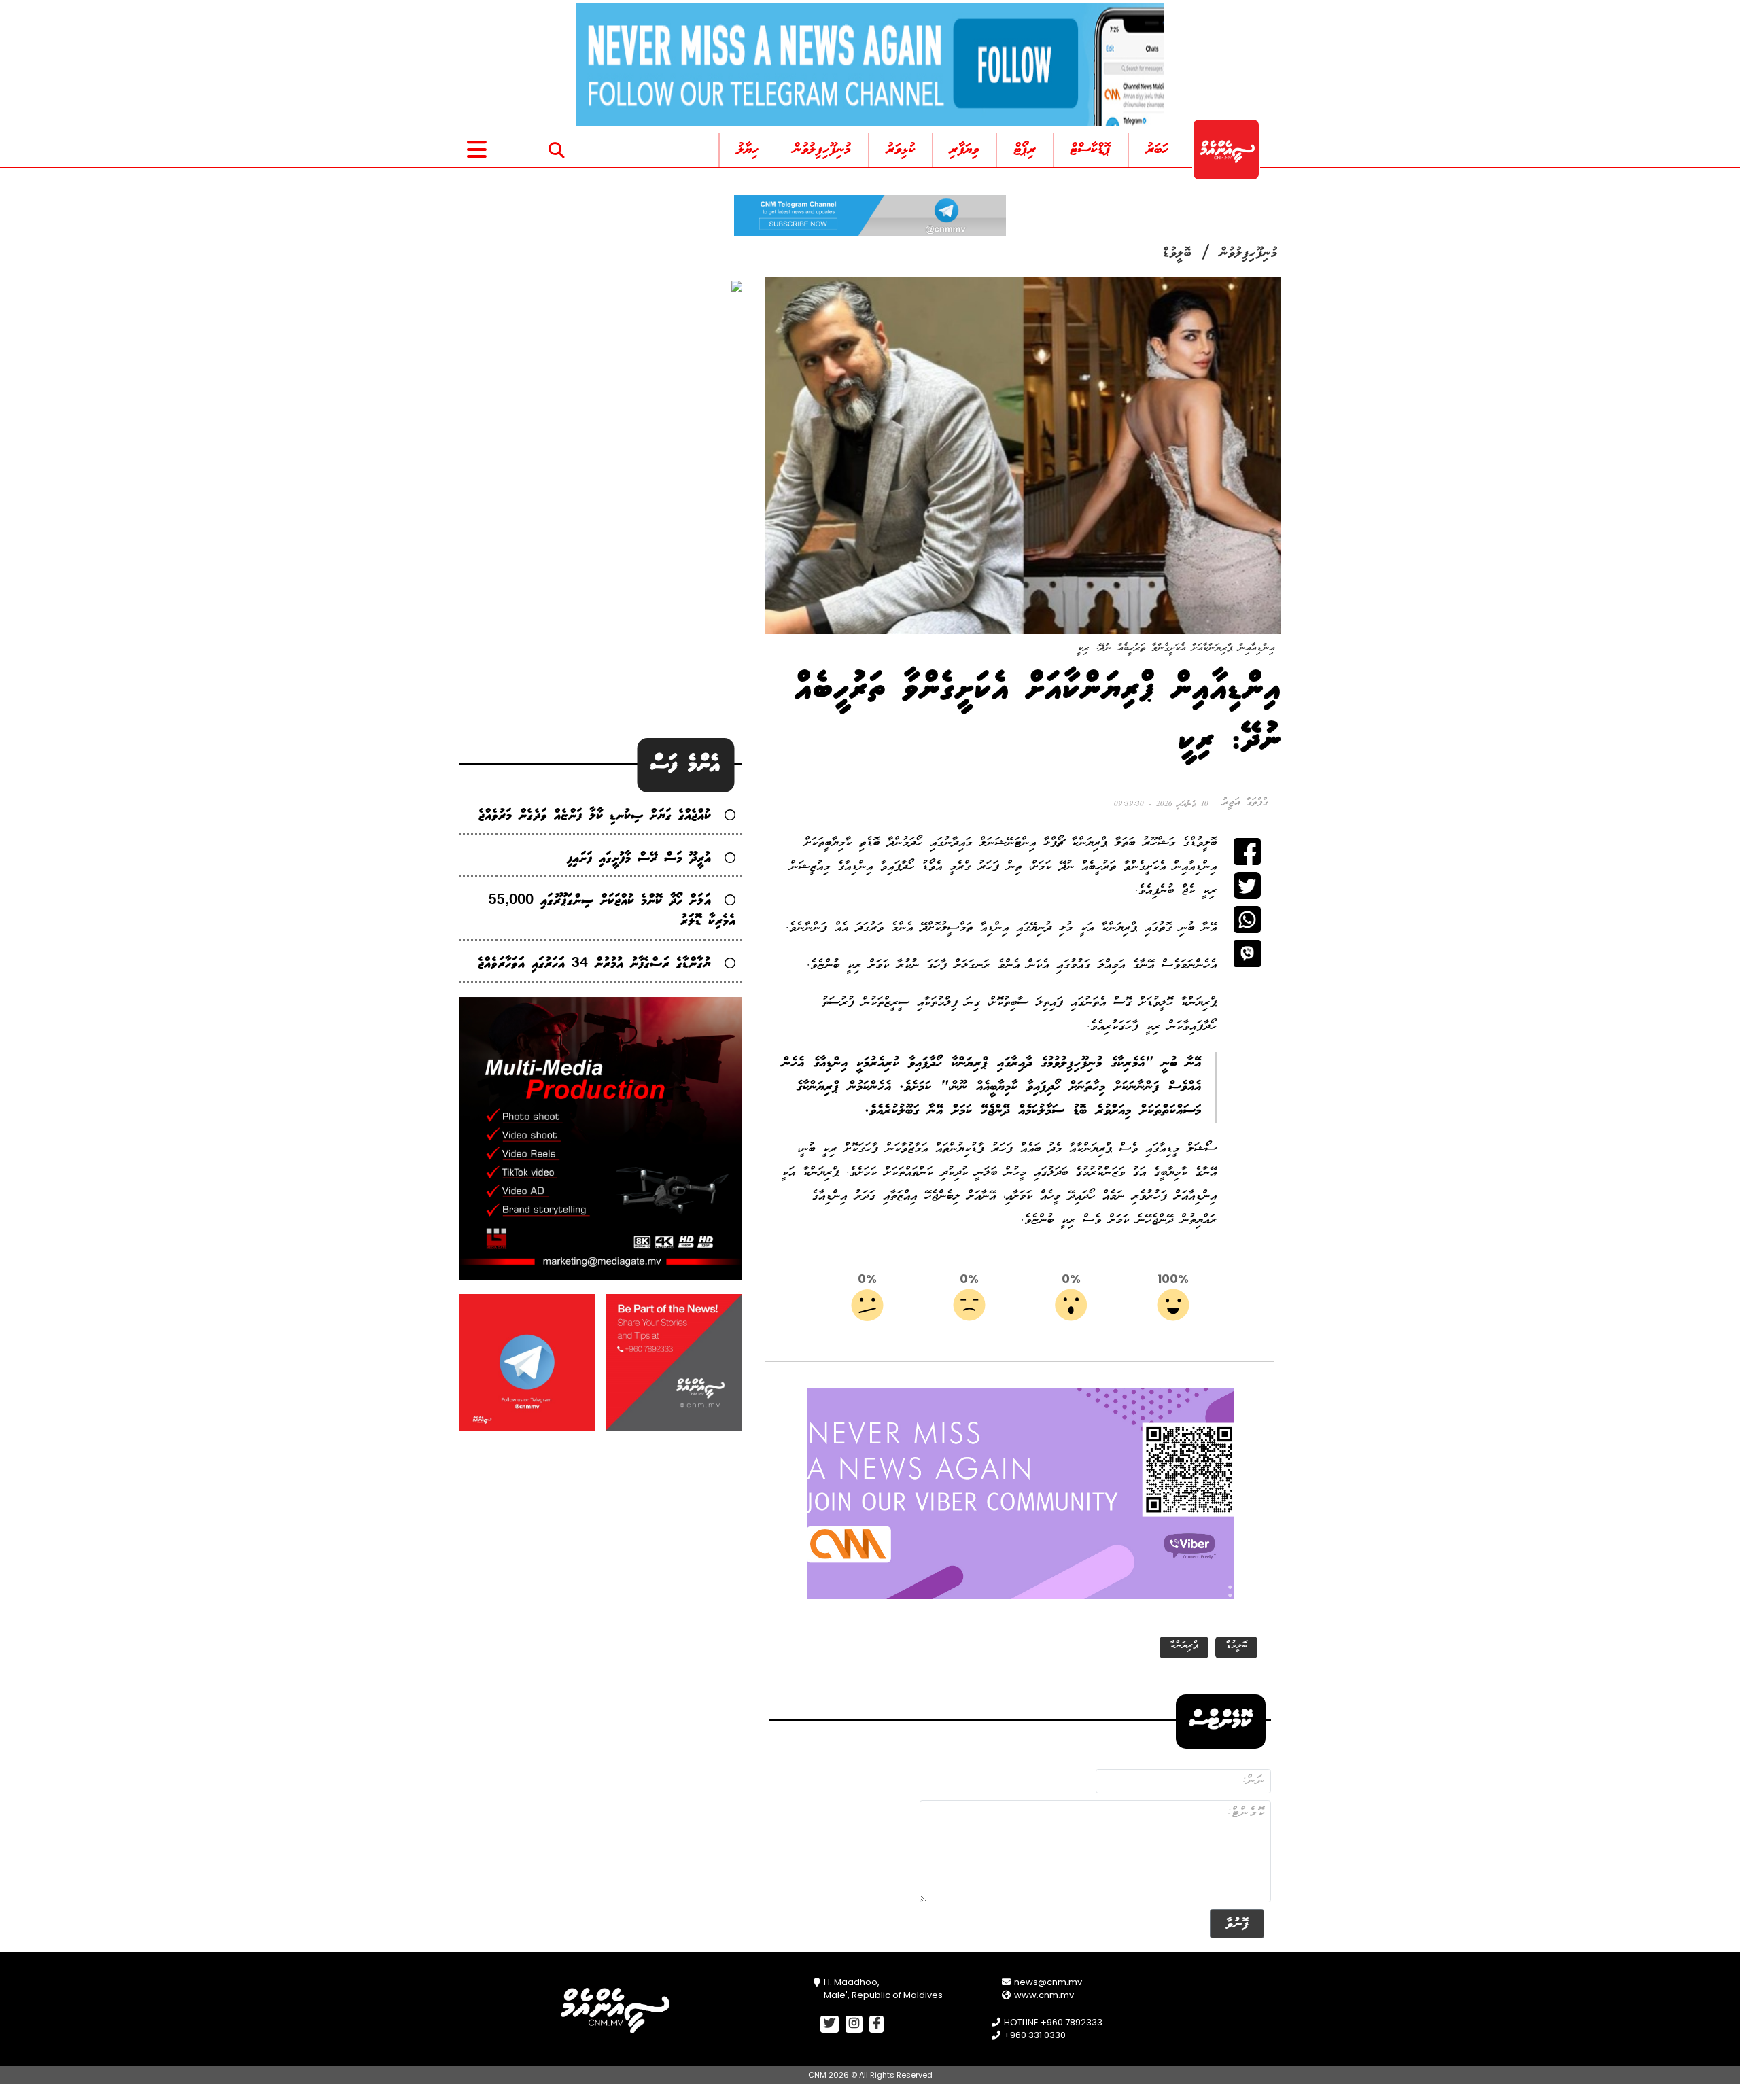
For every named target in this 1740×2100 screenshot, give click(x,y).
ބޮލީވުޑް (1177, 253)
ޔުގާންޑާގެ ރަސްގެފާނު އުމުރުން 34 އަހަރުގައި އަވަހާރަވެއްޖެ (594, 964)
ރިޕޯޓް (1025, 150)
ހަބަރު (1157, 150)
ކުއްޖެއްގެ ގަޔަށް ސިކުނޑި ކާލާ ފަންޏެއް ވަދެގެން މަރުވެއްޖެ (595, 816)
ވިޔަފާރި (964, 150)
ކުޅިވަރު (901, 150)
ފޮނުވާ (1237, 1924)
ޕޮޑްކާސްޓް (1091, 150)
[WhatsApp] (1247, 920)
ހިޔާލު (748, 150)
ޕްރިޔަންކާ (1184, 1646)
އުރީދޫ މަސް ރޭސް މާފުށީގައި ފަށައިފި (639, 859)
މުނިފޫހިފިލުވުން (822, 150)
